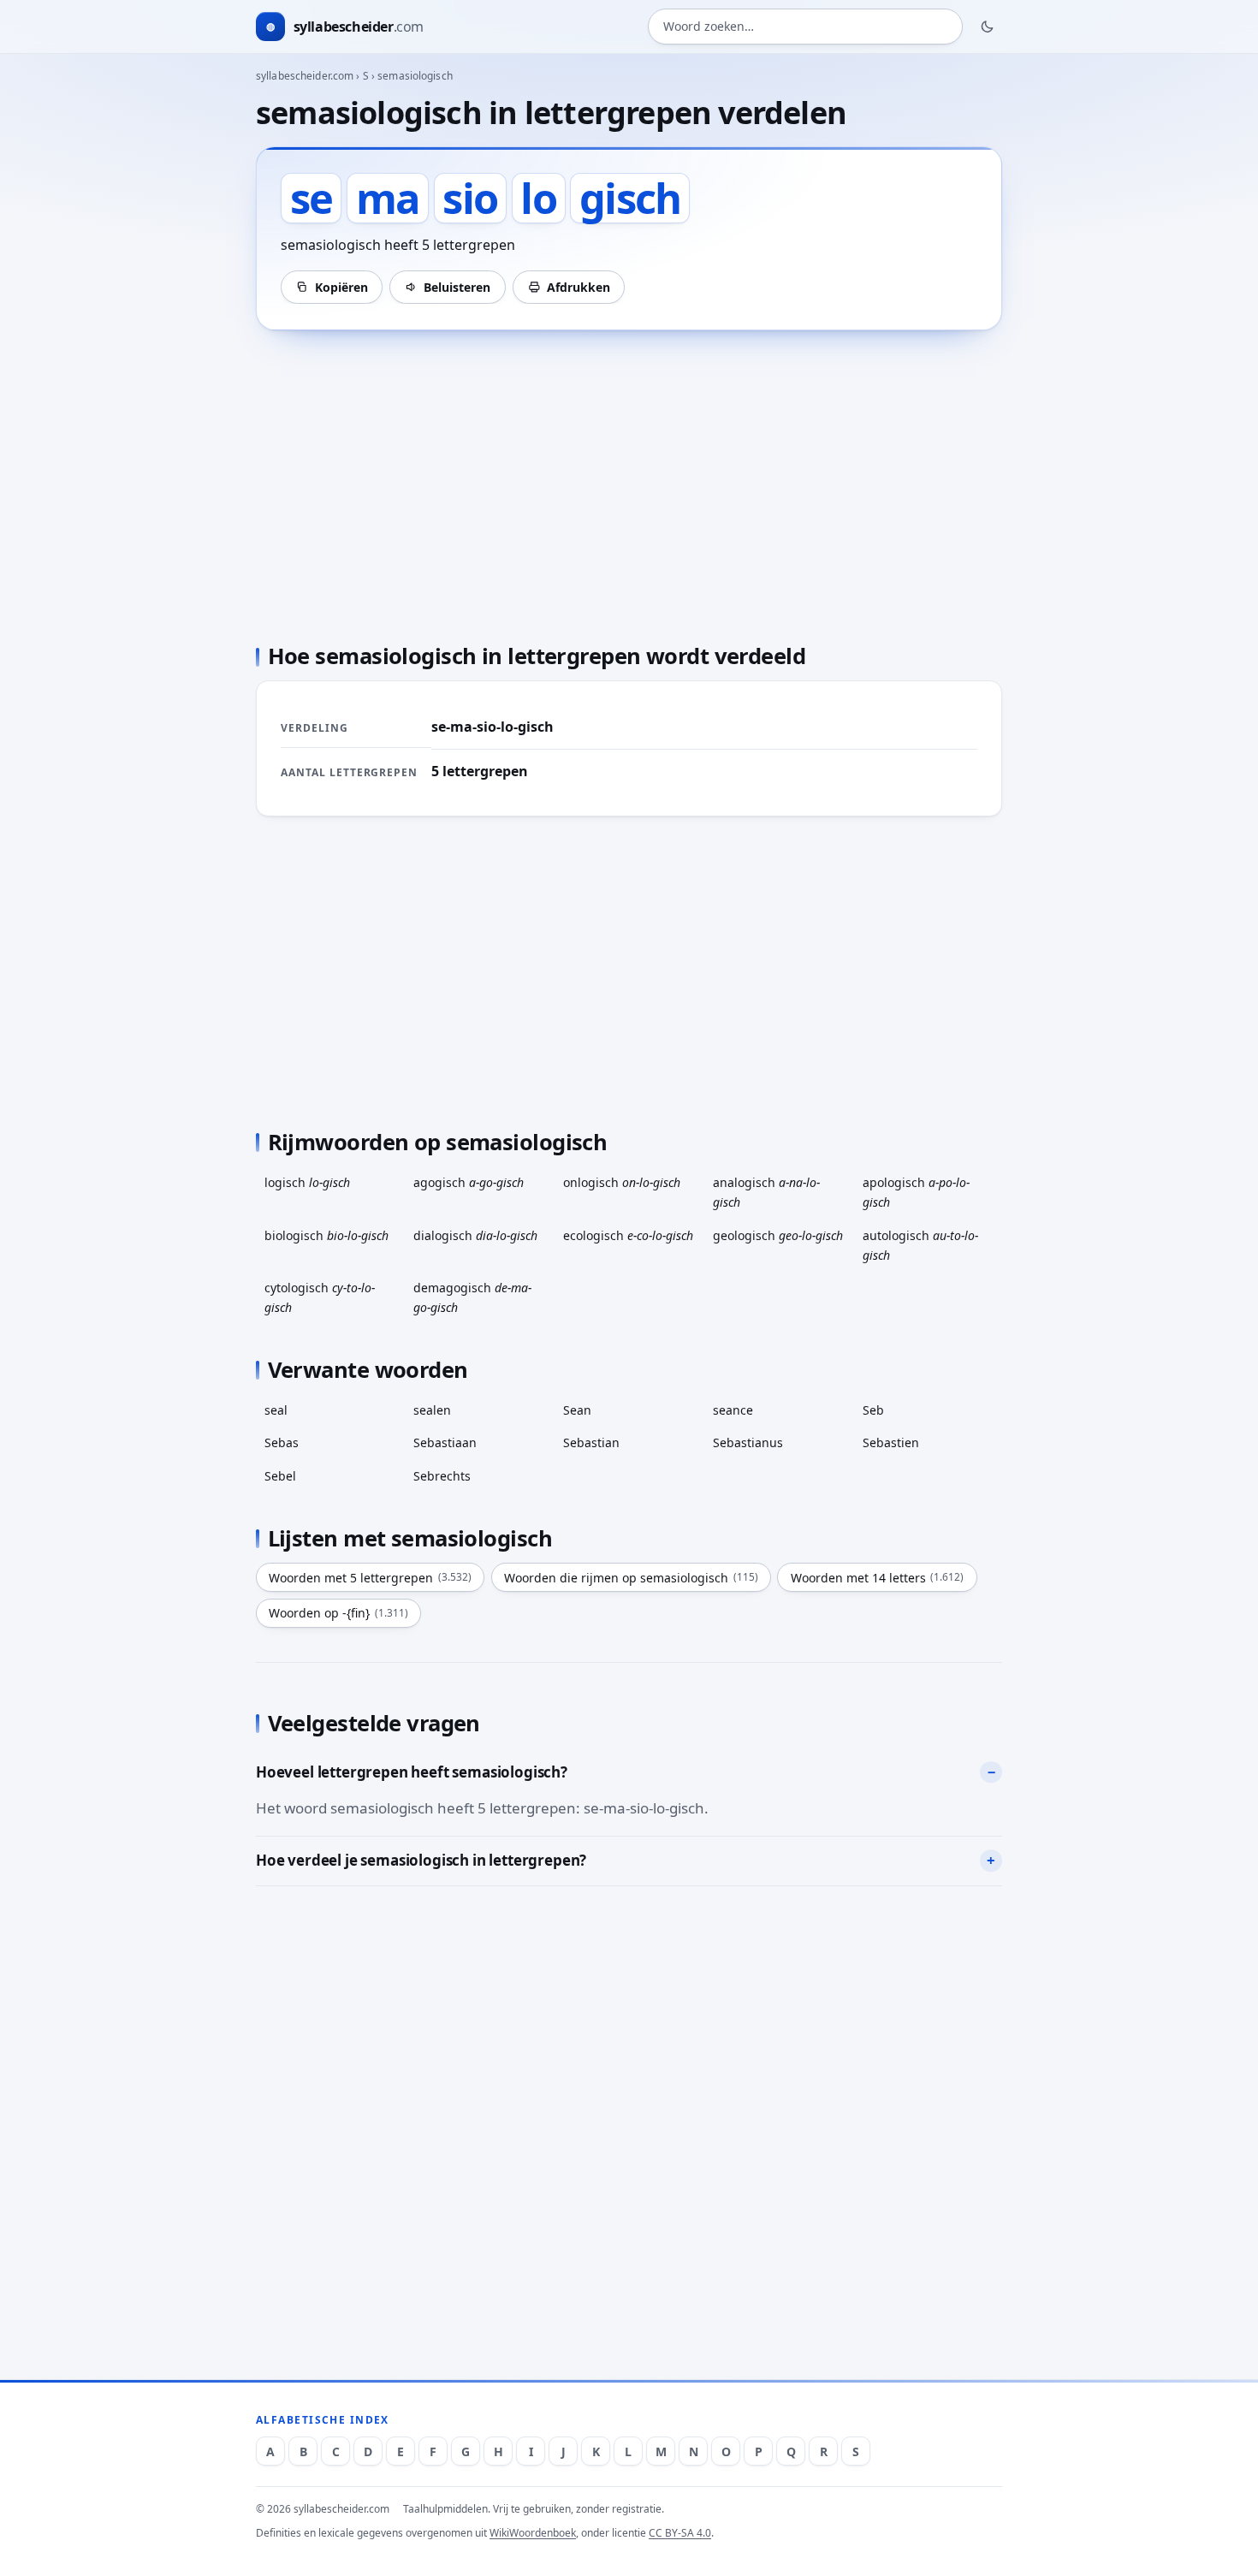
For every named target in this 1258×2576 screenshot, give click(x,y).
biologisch (326, 1235)
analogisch (766, 1192)
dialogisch (475, 1235)
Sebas (282, 1442)
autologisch (920, 1245)
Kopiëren (341, 287)
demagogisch (472, 1297)
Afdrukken (579, 287)
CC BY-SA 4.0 (680, 2533)
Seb (873, 1410)
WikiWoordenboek (533, 2533)
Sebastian (591, 1442)
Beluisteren (457, 287)
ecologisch (628, 1235)
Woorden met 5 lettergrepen (370, 1578)
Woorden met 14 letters (878, 1578)
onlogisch (622, 1182)
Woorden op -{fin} (338, 1613)
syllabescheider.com (305, 76)
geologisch (778, 1235)
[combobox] (805, 27)
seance (733, 1410)
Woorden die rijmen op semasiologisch (631, 1578)
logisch (307, 1182)
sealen (432, 1410)
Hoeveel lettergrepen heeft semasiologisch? (412, 1772)
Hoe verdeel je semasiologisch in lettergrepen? (421, 1860)
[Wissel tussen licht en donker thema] (988, 27)
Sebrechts (442, 1476)
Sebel (280, 1476)
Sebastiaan (445, 1442)
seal (276, 1410)
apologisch (916, 1192)
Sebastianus (748, 1442)
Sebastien (891, 1442)
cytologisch (320, 1297)
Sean (577, 1410)
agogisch (469, 1182)
